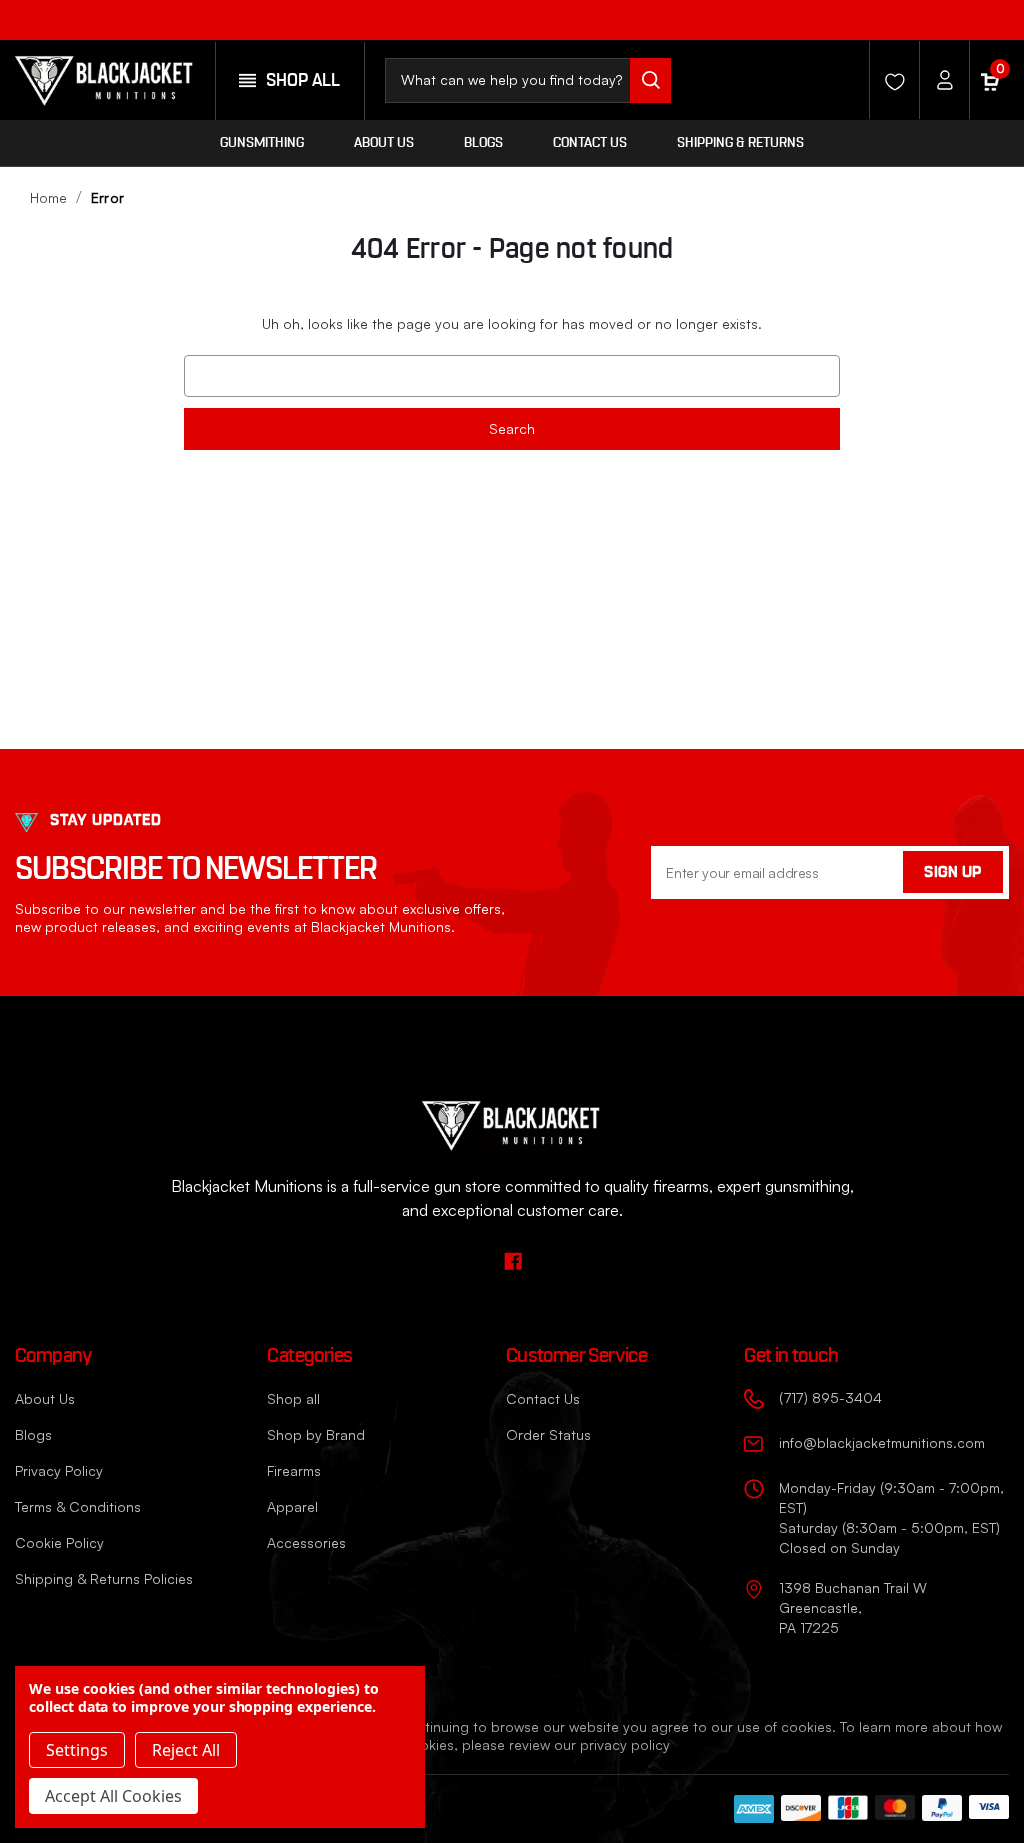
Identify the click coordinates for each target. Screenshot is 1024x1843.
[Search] (650, 80)
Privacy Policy (59, 1470)
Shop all (293, 1398)
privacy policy (625, 1744)
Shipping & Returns (740, 143)
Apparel (292, 1506)
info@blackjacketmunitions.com (882, 1442)
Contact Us (590, 143)
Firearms (294, 1470)
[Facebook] (991, 17)
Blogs (483, 143)
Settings (77, 1750)
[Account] (939, 80)
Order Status (548, 1434)
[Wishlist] (889, 80)
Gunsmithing (262, 143)
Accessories (306, 1542)
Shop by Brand (316, 1434)
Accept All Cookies (113, 1796)
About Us (384, 143)
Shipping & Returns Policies (104, 1578)
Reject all (186, 1750)
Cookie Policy (59, 1542)
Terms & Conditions (78, 1506)
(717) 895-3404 (830, 1397)
